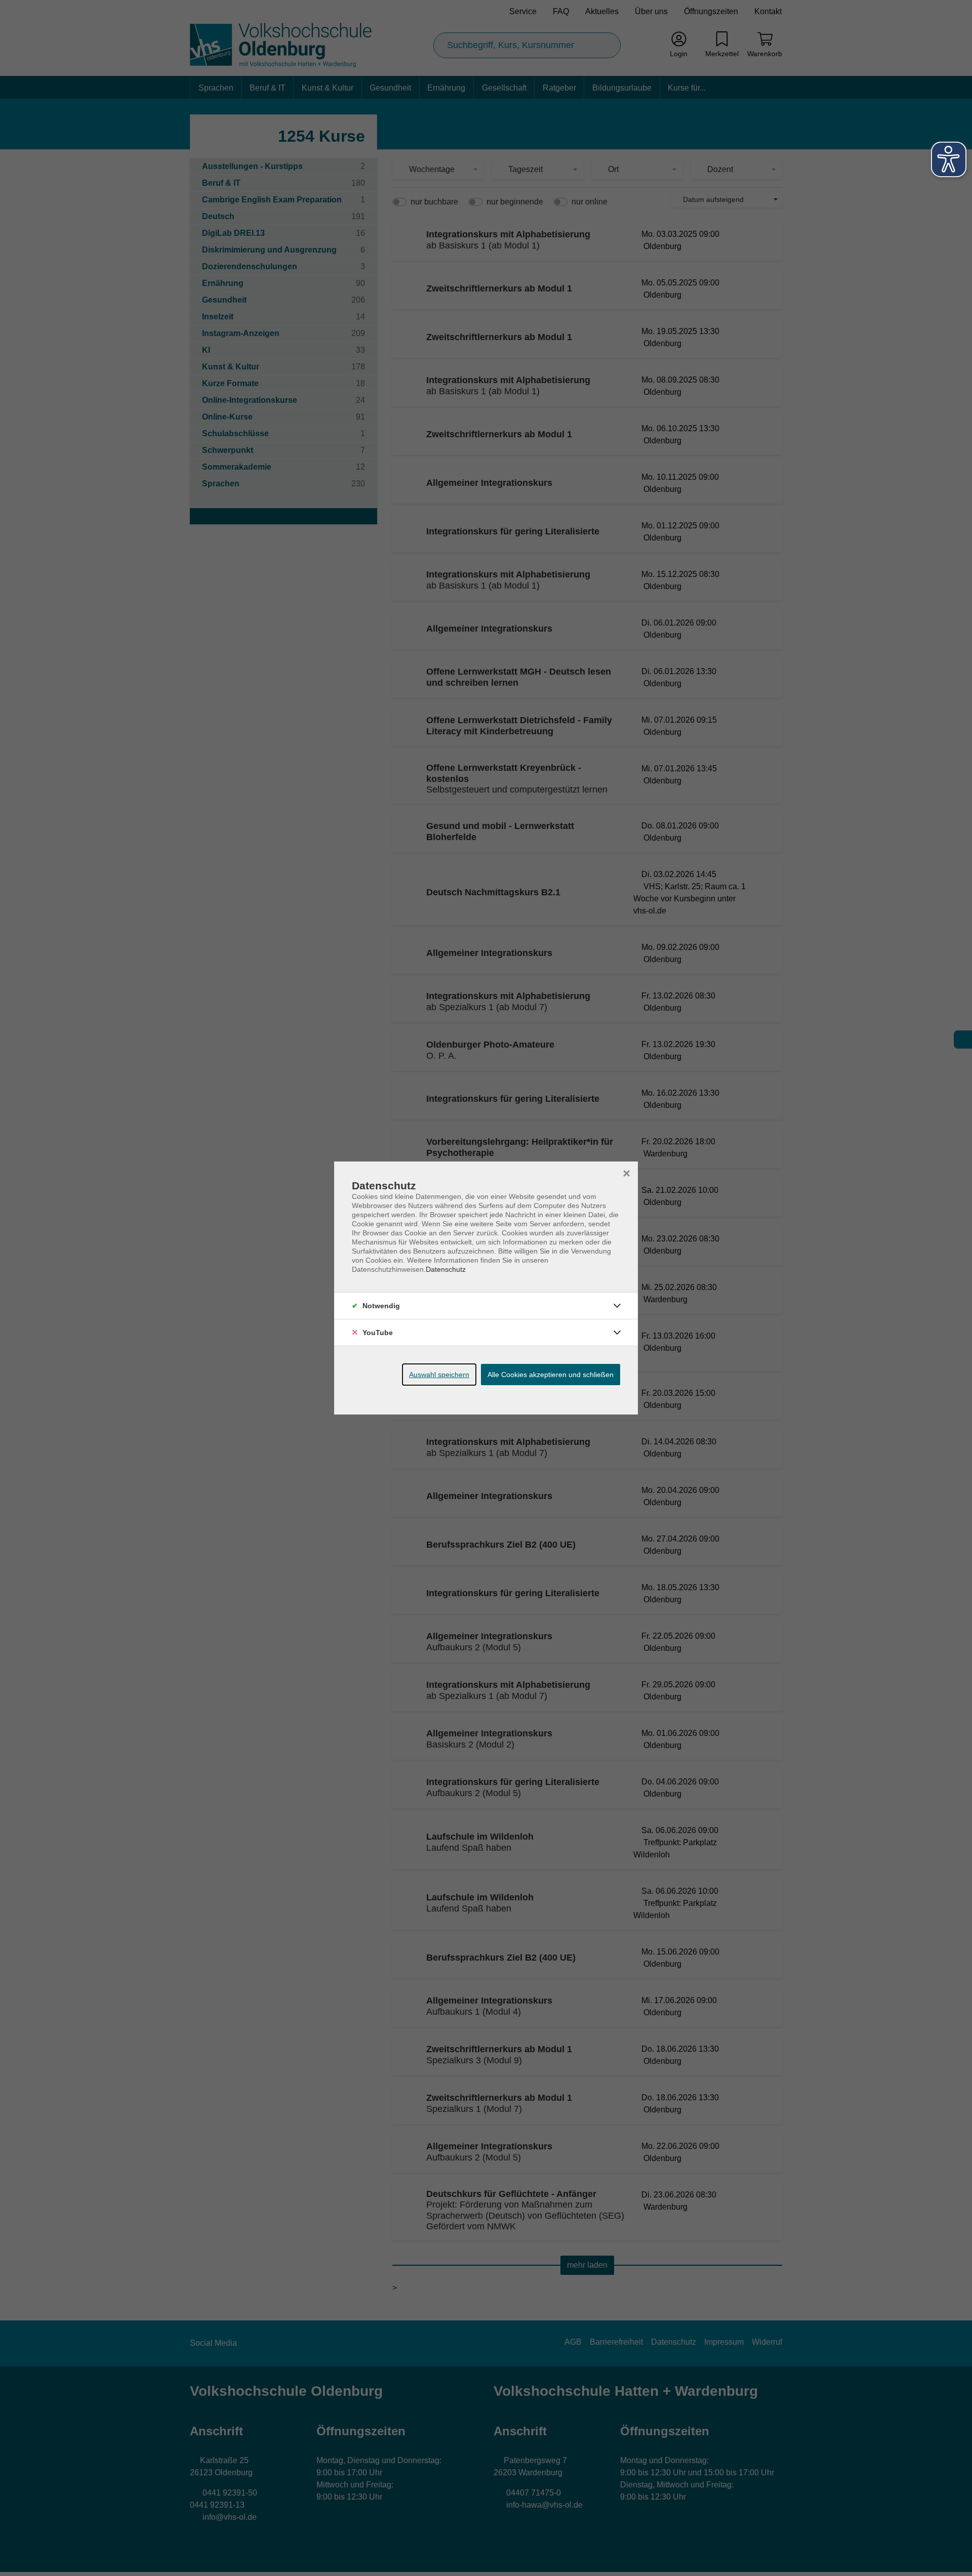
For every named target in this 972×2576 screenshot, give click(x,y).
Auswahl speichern (439, 1375)
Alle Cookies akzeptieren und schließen (551, 1375)
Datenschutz (446, 1269)
